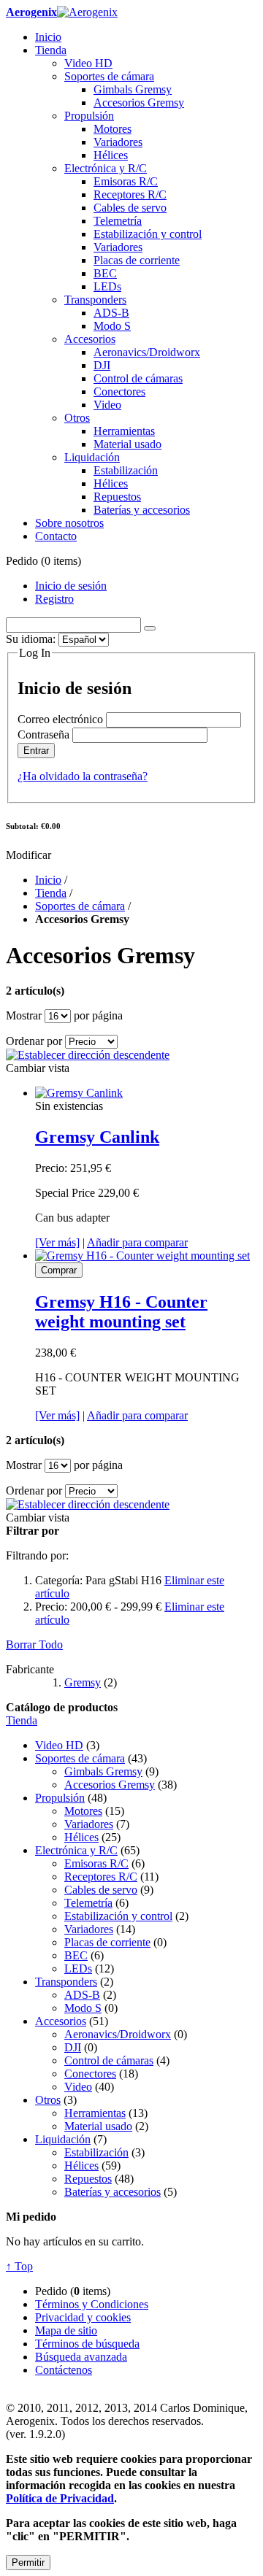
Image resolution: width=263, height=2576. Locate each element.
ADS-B (82, 1995)
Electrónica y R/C (76, 1850)
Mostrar (24, 1015)
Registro (54, 599)
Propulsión (60, 1798)
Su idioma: (31, 639)
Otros (48, 2100)
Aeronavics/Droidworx (118, 2034)
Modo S (83, 2008)
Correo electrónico (60, 719)
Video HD (59, 1745)
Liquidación (63, 2139)
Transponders (66, 1982)
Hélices (81, 1837)
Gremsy (83, 1682)
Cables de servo (101, 1890)
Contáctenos (64, 2370)
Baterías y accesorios (113, 2192)
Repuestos (88, 2179)
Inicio (48, 880)
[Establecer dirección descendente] (88, 1055)
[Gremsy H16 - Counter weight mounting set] (142, 1256)
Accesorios (61, 2021)
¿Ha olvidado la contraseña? (83, 776)
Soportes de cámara (80, 906)
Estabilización (96, 2152)
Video (78, 2087)
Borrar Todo (34, 1644)
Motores (83, 1811)
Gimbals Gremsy (103, 1771)
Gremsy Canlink (97, 1137)
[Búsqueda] (150, 628)
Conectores (90, 2074)
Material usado (98, 2126)
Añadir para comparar (137, 1242)
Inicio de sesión (71, 586)
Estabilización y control (118, 1916)
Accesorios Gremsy (110, 1785)
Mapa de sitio (66, 2330)
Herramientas (95, 2113)
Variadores (89, 1824)
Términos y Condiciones (92, 2304)
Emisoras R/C (96, 1863)
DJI (73, 2047)
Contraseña (43, 734)
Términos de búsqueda (87, 2344)
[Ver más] (57, 1242)
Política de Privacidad (60, 2498)
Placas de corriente (107, 1942)
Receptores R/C (101, 1877)
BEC (76, 1955)
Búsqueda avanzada (81, 2357)
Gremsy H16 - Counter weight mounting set (121, 1312)
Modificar (28, 855)
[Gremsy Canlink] (79, 1093)
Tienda (51, 893)
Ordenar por (34, 1041)
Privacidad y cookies (83, 2317)
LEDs (78, 1968)
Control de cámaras (109, 2060)
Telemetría (88, 1903)
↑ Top (19, 2266)
